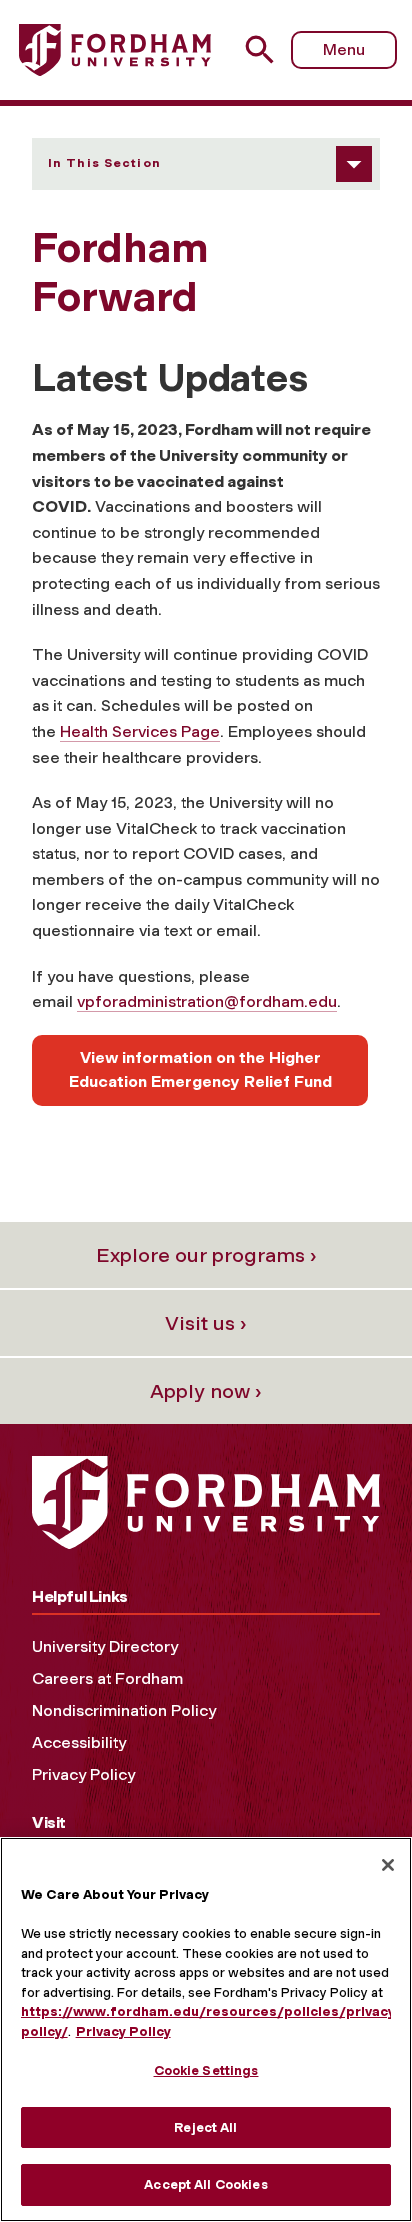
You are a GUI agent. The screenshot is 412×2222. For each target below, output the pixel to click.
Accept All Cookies (205, 2184)
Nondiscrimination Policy (124, 1710)
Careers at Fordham (107, 1678)
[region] (206, 2029)
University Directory (105, 1646)
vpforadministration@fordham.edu (207, 1001)
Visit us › (206, 1323)
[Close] (388, 1865)
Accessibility (79, 1742)
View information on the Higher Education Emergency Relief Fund (200, 1069)
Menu (344, 49)
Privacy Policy (83, 1774)
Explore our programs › (206, 1255)
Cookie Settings (206, 2070)
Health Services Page (140, 731)
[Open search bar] (267, 49)
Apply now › (206, 1391)
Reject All (205, 2127)
